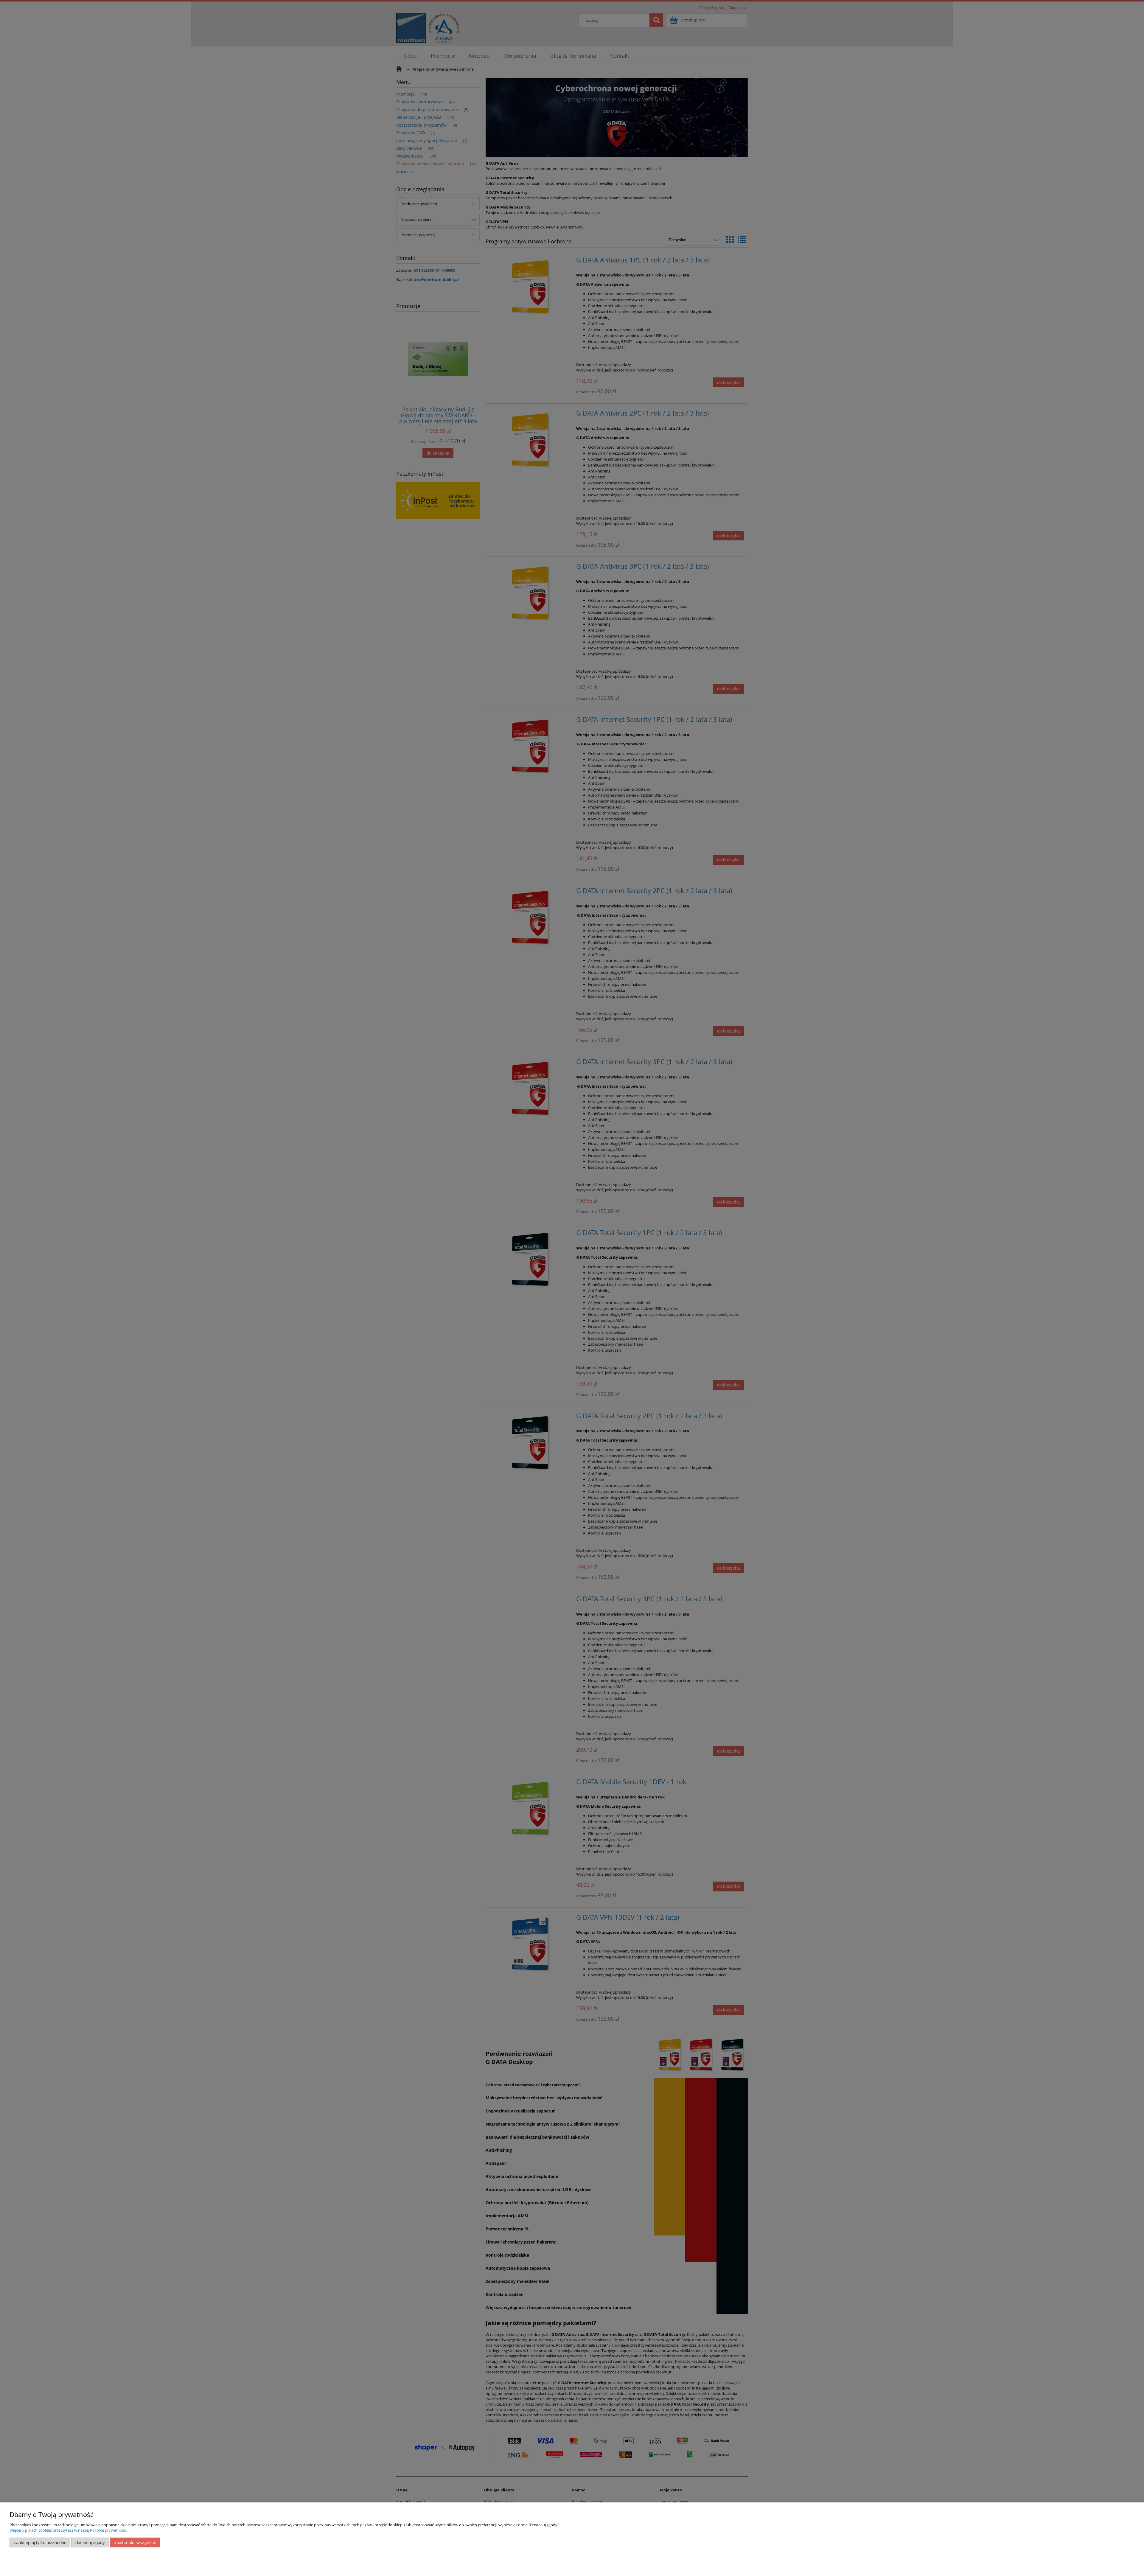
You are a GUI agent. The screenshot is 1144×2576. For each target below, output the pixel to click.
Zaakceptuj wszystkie (135, 2542)
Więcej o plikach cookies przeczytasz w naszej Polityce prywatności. (69, 2530)
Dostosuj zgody (90, 2542)
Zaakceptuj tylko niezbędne (40, 2542)
